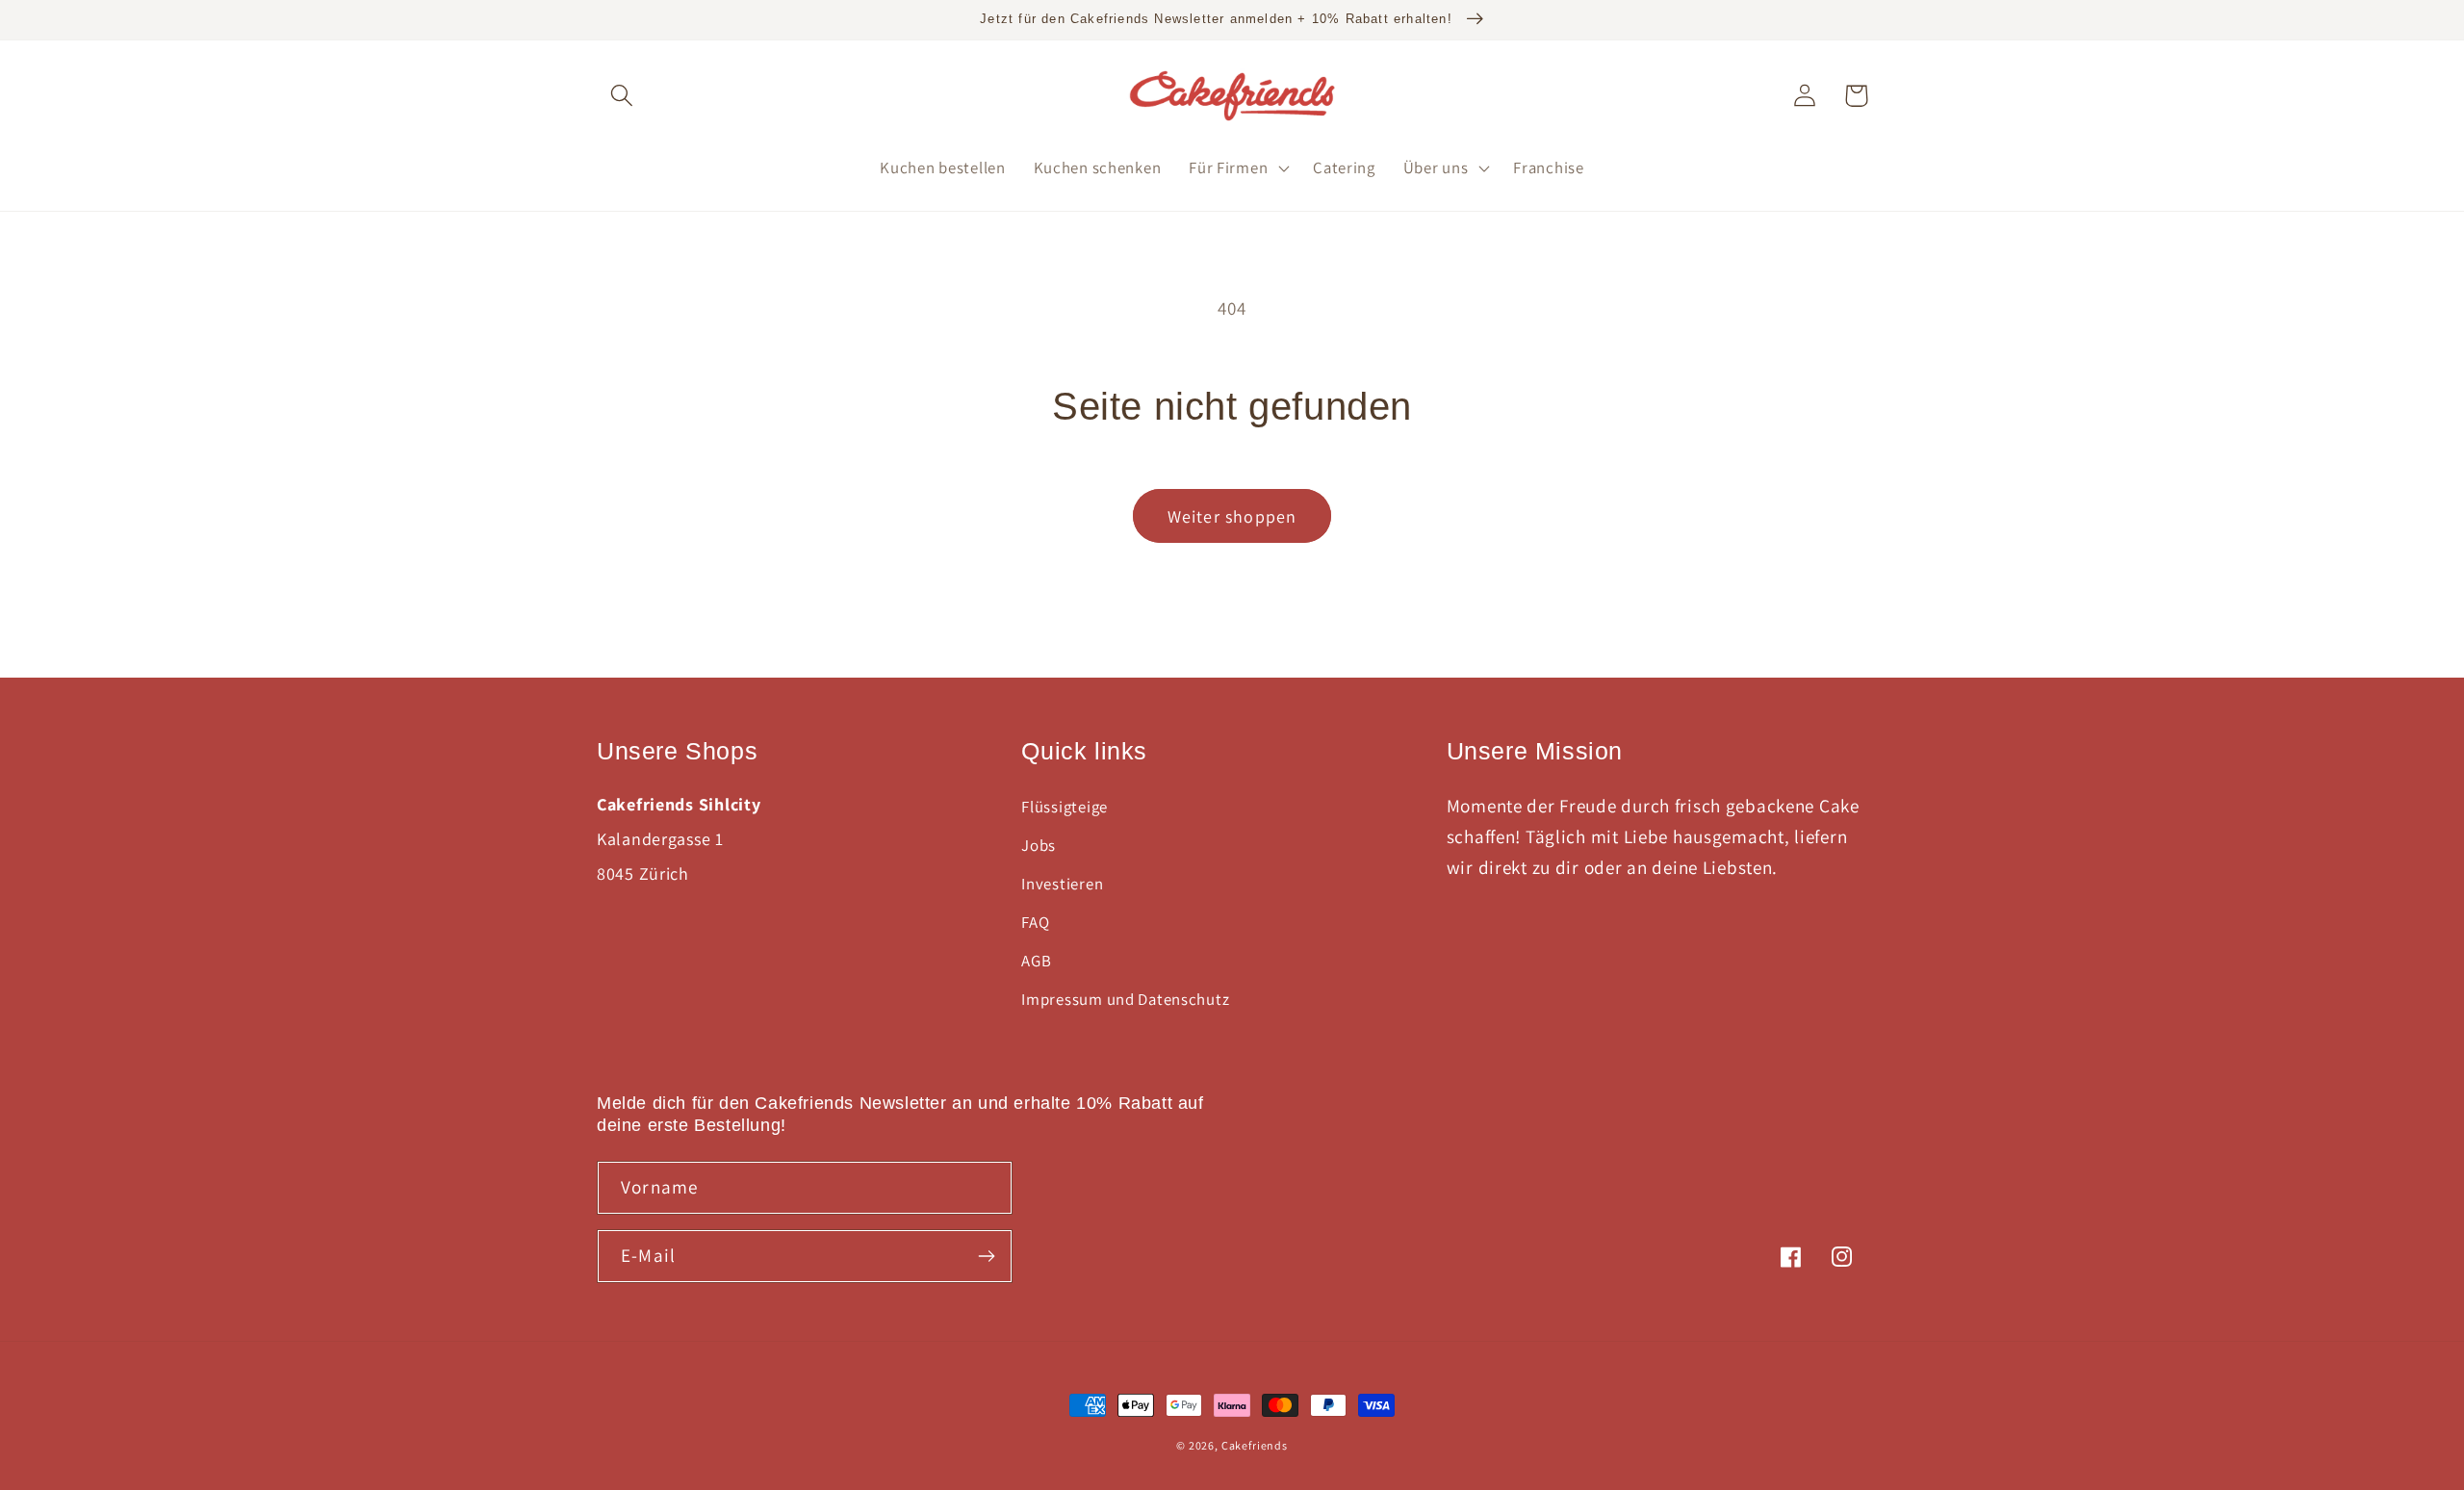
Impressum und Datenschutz (1125, 999)
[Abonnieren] (986, 1256)
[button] (622, 96)
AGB (1036, 961)
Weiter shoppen (1232, 516)
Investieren (1062, 884)
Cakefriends (1255, 1445)
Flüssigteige (1065, 807)
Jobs (1039, 845)
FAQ (1035, 922)
